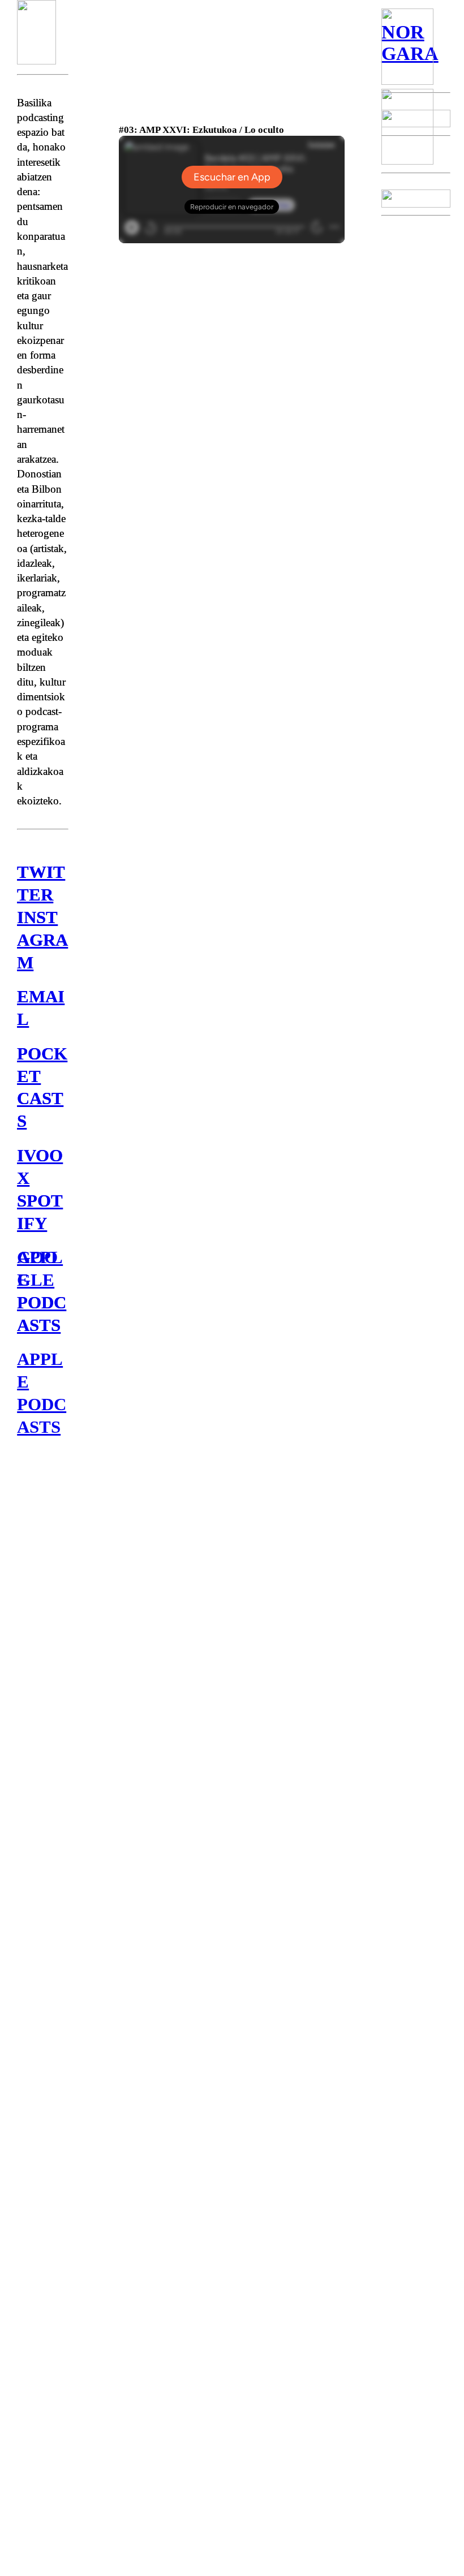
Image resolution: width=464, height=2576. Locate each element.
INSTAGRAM (42, 940)
